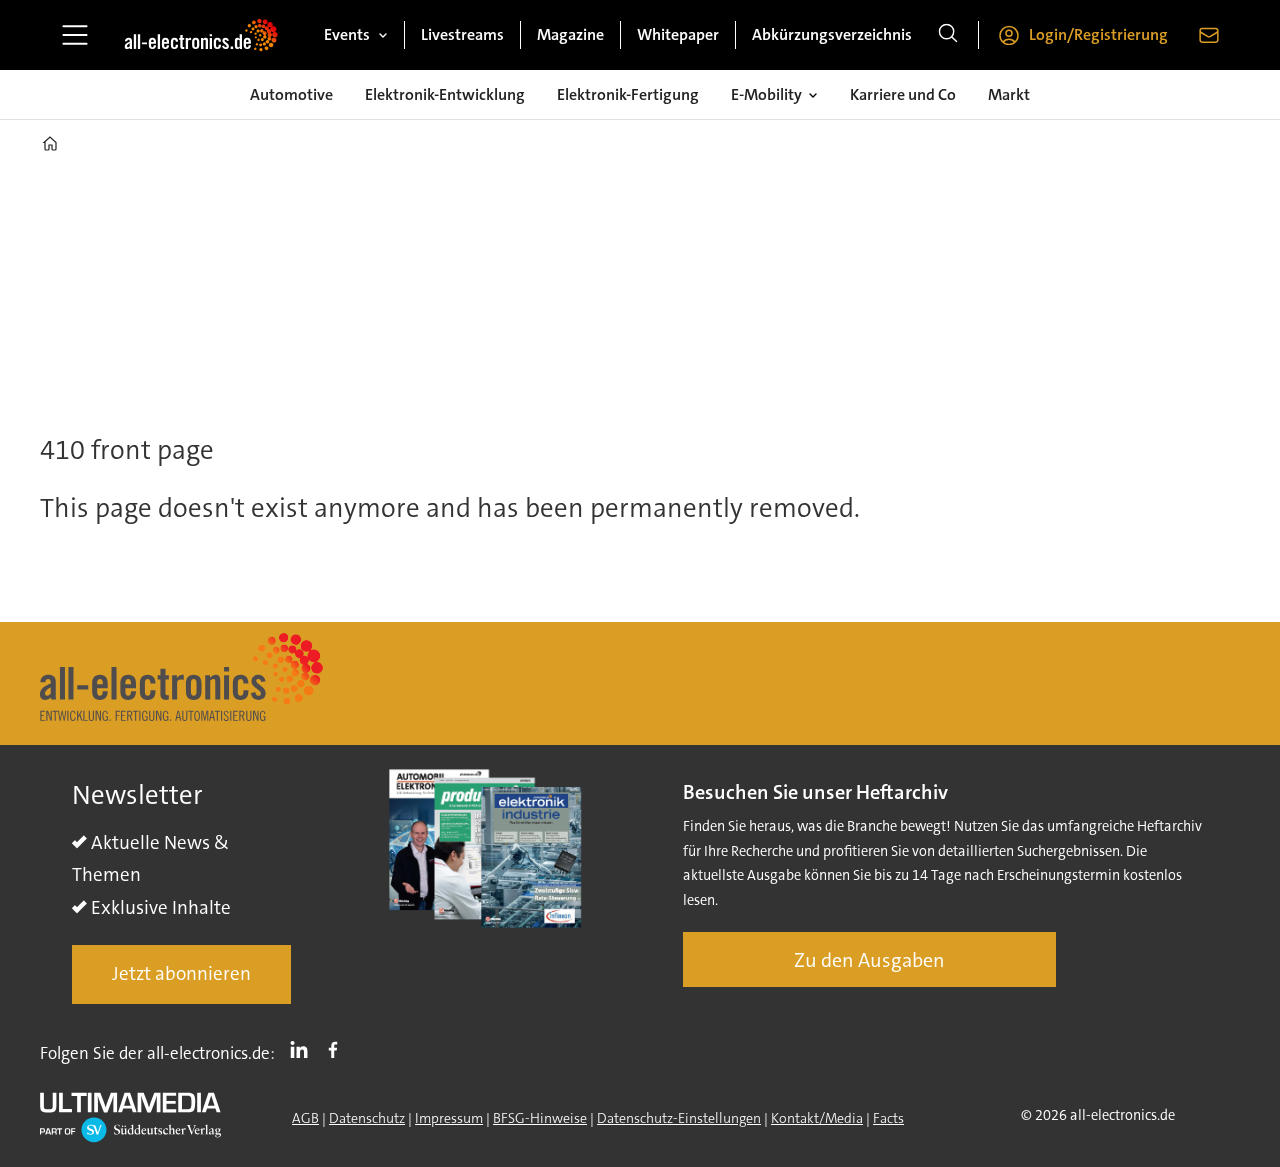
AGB (305, 1118)
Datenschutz (367, 1118)
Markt (1009, 94)
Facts (888, 1118)
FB (338, 1049)
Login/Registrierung (1098, 34)
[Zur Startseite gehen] (201, 35)
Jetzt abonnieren (181, 973)
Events (347, 34)
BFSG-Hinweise (540, 1118)
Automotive (291, 94)
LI (304, 1049)
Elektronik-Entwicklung (445, 94)
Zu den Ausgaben (869, 960)
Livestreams (462, 34)
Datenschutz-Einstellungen (679, 1118)
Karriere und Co (903, 94)
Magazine (570, 34)
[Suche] (948, 35)
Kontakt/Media (817, 1118)
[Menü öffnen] (75, 35)
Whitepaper (678, 34)
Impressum (449, 1118)
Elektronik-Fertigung (628, 94)
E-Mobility (766, 94)
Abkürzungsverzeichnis (832, 34)
